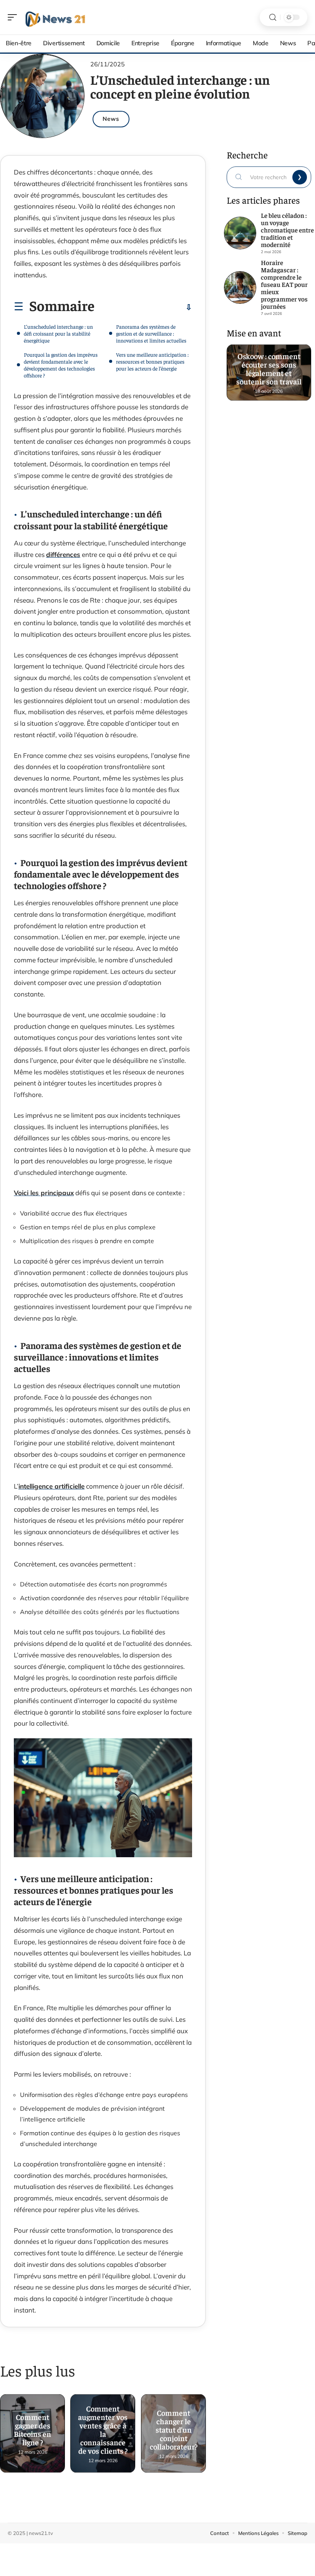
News (111, 119)
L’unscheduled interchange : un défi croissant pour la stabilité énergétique (58, 333)
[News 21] (55, 17)
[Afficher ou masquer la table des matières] (143, 307)
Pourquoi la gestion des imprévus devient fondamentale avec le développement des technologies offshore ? (61, 365)
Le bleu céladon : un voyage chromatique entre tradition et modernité (287, 230)
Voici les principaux (44, 1193)
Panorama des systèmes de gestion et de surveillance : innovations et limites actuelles (151, 333)
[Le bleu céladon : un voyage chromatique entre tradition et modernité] (240, 233)
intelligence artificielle (51, 1486)
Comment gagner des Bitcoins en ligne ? (32, 2426)
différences (63, 554)
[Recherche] (273, 17)
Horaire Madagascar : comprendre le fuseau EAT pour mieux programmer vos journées (284, 284)
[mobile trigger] (14, 17)
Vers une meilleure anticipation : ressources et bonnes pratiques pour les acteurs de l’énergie (152, 361)
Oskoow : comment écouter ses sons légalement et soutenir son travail (269, 365)
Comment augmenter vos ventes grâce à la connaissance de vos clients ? (103, 2426)
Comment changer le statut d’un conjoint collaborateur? (173, 2426)
